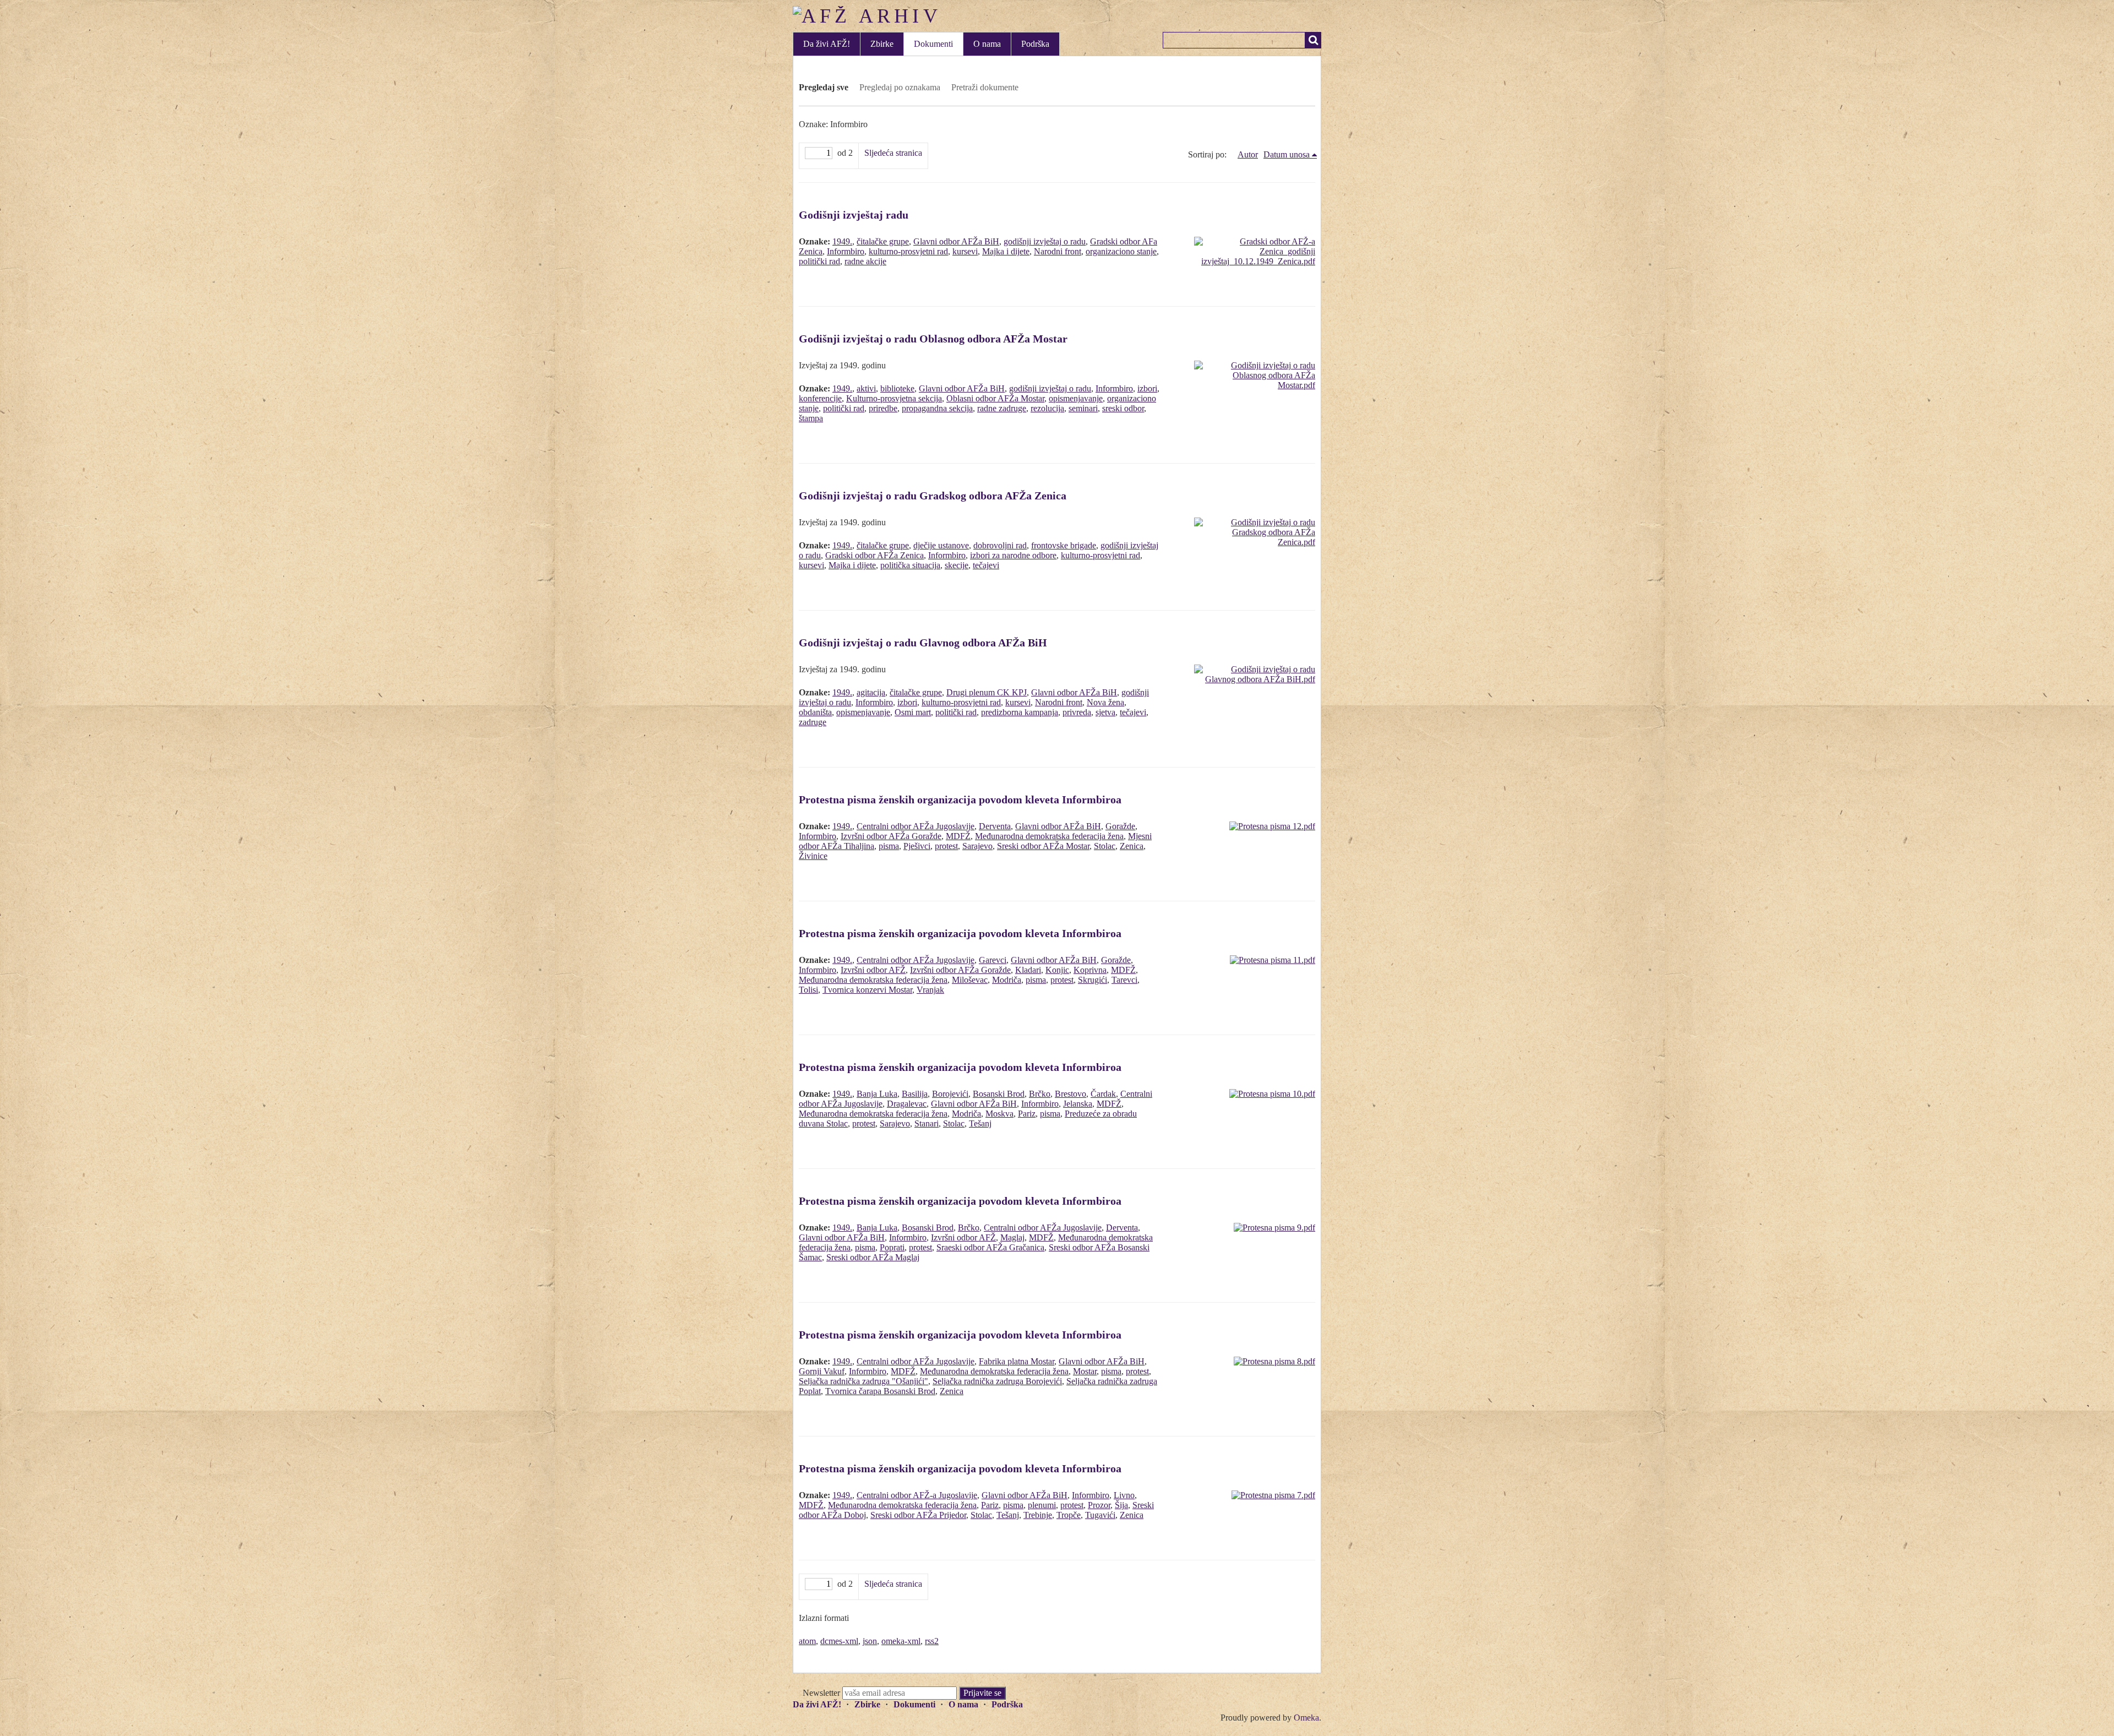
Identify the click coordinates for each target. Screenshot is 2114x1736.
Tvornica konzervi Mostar (867, 990)
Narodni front (1058, 251)
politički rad (819, 261)
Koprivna (1090, 970)
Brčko (1040, 1094)
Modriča (1007, 980)
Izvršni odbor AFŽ (873, 970)
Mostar (1085, 1371)
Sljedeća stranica (893, 153)
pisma (889, 846)
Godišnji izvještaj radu (854, 215)
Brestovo (1070, 1094)
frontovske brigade (1064, 545)
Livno (1124, 1495)
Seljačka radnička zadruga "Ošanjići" (863, 1381)
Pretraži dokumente (985, 87)
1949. (842, 241)
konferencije (820, 398)
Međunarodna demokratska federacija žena (1049, 836)
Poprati (892, 1247)
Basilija (915, 1094)
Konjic (1057, 970)
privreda (1077, 712)
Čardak (1103, 1094)
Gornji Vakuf (822, 1371)
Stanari (927, 1123)
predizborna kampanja (1020, 712)
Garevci (993, 960)
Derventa (995, 826)
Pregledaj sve (824, 87)
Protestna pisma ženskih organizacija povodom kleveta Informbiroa (960, 799)
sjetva (1105, 712)
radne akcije (865, 261)
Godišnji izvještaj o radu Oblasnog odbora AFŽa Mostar (933, 339)
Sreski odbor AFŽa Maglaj (873, 1257)
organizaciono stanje (1121, 251)
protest (946, 846)
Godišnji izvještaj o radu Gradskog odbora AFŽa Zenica (933, 496)
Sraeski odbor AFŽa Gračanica (990, 1247)
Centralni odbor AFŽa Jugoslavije (916, 826)
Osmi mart (913, 712)
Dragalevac (907, 1104)
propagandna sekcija (937, 408)
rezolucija (1047, 408)
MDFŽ (958, 836)
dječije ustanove (941, 545)
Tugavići (1100, 1515)
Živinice (813, 856)
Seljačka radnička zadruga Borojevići (997, 1381)
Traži (1313, 40)
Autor (1248, 154)
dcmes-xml (839, 1641)
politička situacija (910, 565)
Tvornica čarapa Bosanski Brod (880, 1391)
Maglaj (1012, 1237)
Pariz (1027, 1114)
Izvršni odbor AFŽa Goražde (891, 836)
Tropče (1069, 1515)
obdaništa (815, 712)
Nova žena (1105, 702)
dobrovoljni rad (1000, 545)
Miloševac (970, 980)
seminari (1083, 408)
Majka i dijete (1006, 251)
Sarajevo (977, 846)
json (870, 1641)
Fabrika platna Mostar (1017, 1361)
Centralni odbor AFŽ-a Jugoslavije (917, 1495)
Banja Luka (877, 1094)
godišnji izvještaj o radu (1045, 241)
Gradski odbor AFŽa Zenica (875, 555)
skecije (957, 565)
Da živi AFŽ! (827, 44)
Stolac (1105, 846)
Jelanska (1078, 1104)
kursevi (965, 251)
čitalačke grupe (883, 241)
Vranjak (930, 990)
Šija (1121, 1505)
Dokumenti (933, 44)
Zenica (1132, 846)
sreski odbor (1123, 408)
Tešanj (980, 1123)
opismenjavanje (1076, 398)
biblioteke (897, 388)
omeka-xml (901, 1641)
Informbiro (846, 251)
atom (807, 1641)
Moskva (999, 1114)
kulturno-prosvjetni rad (908, 251)
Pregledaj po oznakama (900, 87)
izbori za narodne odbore (1013, 555)
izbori (1147, 388)
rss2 (932, 1641)
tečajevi (986, 565)
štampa (811, 418)
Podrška (1035, 44)
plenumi (1042, 1505)
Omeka (1306, 1718)
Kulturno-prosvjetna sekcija (894, 398)
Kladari (1028, 970)
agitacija (871, 692)
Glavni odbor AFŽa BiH (956, 241)
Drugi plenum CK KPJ (987, 692)
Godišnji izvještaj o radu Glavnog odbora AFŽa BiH (923, 643)
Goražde (1120, 826)
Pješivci (917, 846)
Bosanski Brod (999, 1094)
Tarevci (1124, 980)
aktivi (866, 388)
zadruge (813, 722)
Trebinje (1038, 1515)
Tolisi (808, 990)
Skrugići (1093, 980)
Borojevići (950, 1094)
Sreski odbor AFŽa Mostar (1043, 846)
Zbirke (882, 44)
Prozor (1099, 1505)
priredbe (883, 408)
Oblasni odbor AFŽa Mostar (995, 398)
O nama (987, 44)
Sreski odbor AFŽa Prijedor (918, 1515)
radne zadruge (1002, 408)
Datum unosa (1287, 154)
